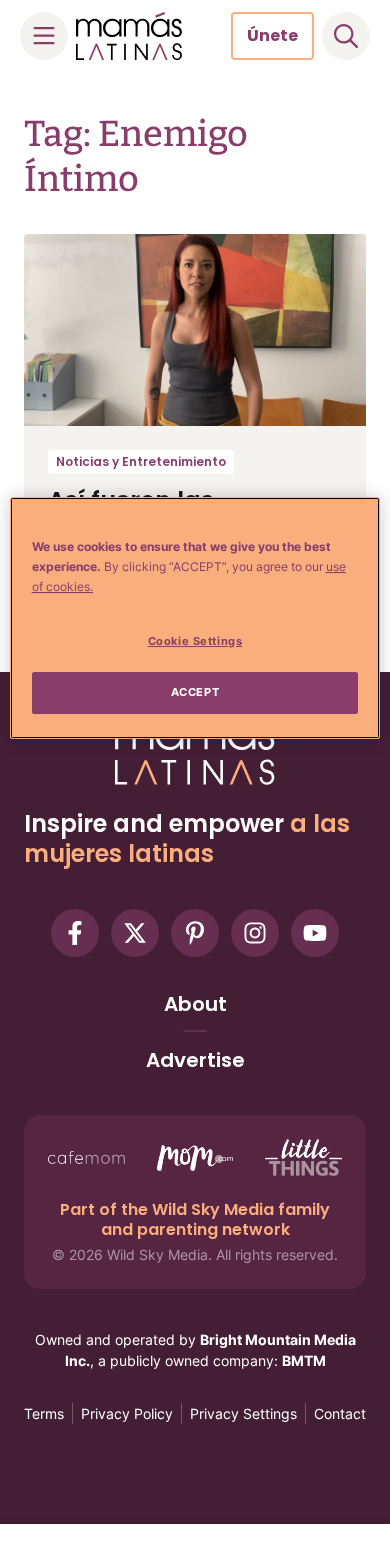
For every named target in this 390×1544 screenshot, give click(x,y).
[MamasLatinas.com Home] (129, 36)
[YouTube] (315, 933)
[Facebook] (75, 933)
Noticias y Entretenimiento (141, 461)
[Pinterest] (195, 933)
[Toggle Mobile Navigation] (44, 36)
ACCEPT (195, 692)
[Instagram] (255, 933)
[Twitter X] (135, 933)
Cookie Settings (195, 641)
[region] (195, 618)
